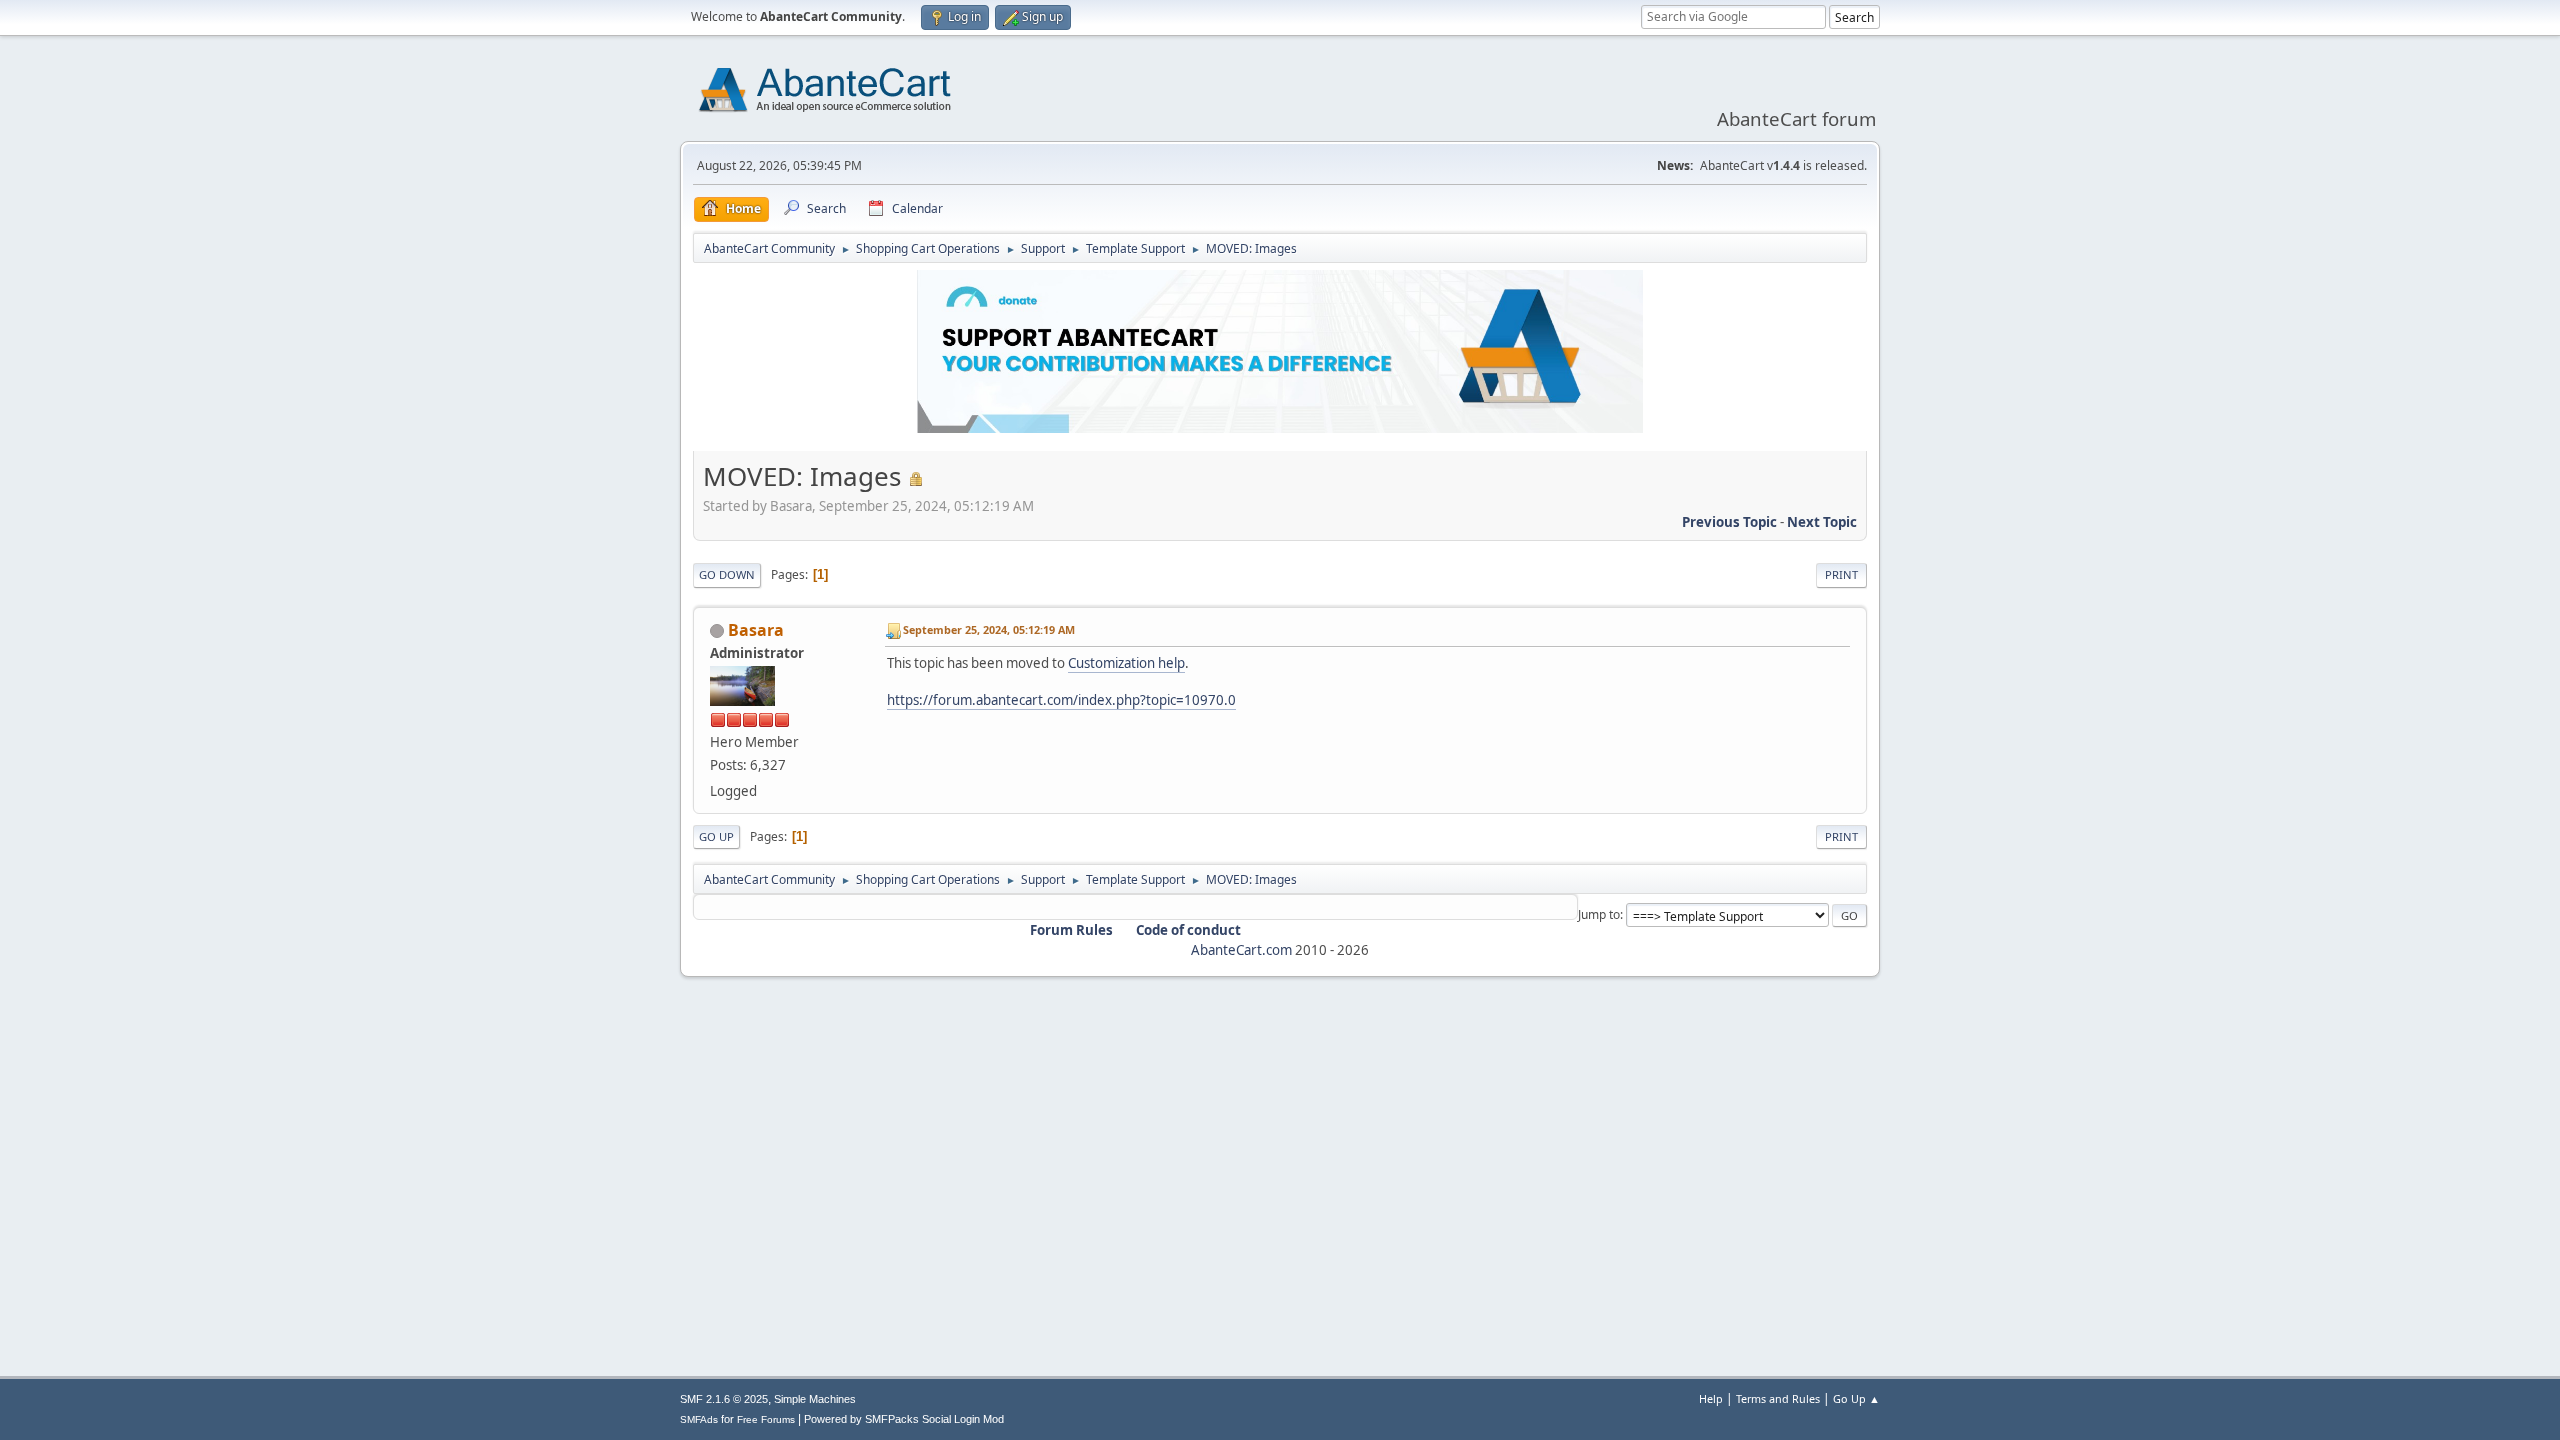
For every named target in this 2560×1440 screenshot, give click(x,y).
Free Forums (766, 1419)
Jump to (1599, 914)
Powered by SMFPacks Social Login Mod (904, 1419)
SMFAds (699, 1419)
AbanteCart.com (1241, 950)
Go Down (727, 574)
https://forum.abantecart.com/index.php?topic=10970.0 (1061, 700)
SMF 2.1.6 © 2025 (724, 1399)
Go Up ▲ (1856, 1398)
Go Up (716, 836)
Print (1841, 574)
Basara (756, 630)
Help (1711, 1398)
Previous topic (1729, 522)
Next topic (1822, 522)
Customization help (1126, 663)
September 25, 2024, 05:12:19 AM (989, 629)
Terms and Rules (1778, 1398)
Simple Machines (815, 1399)
